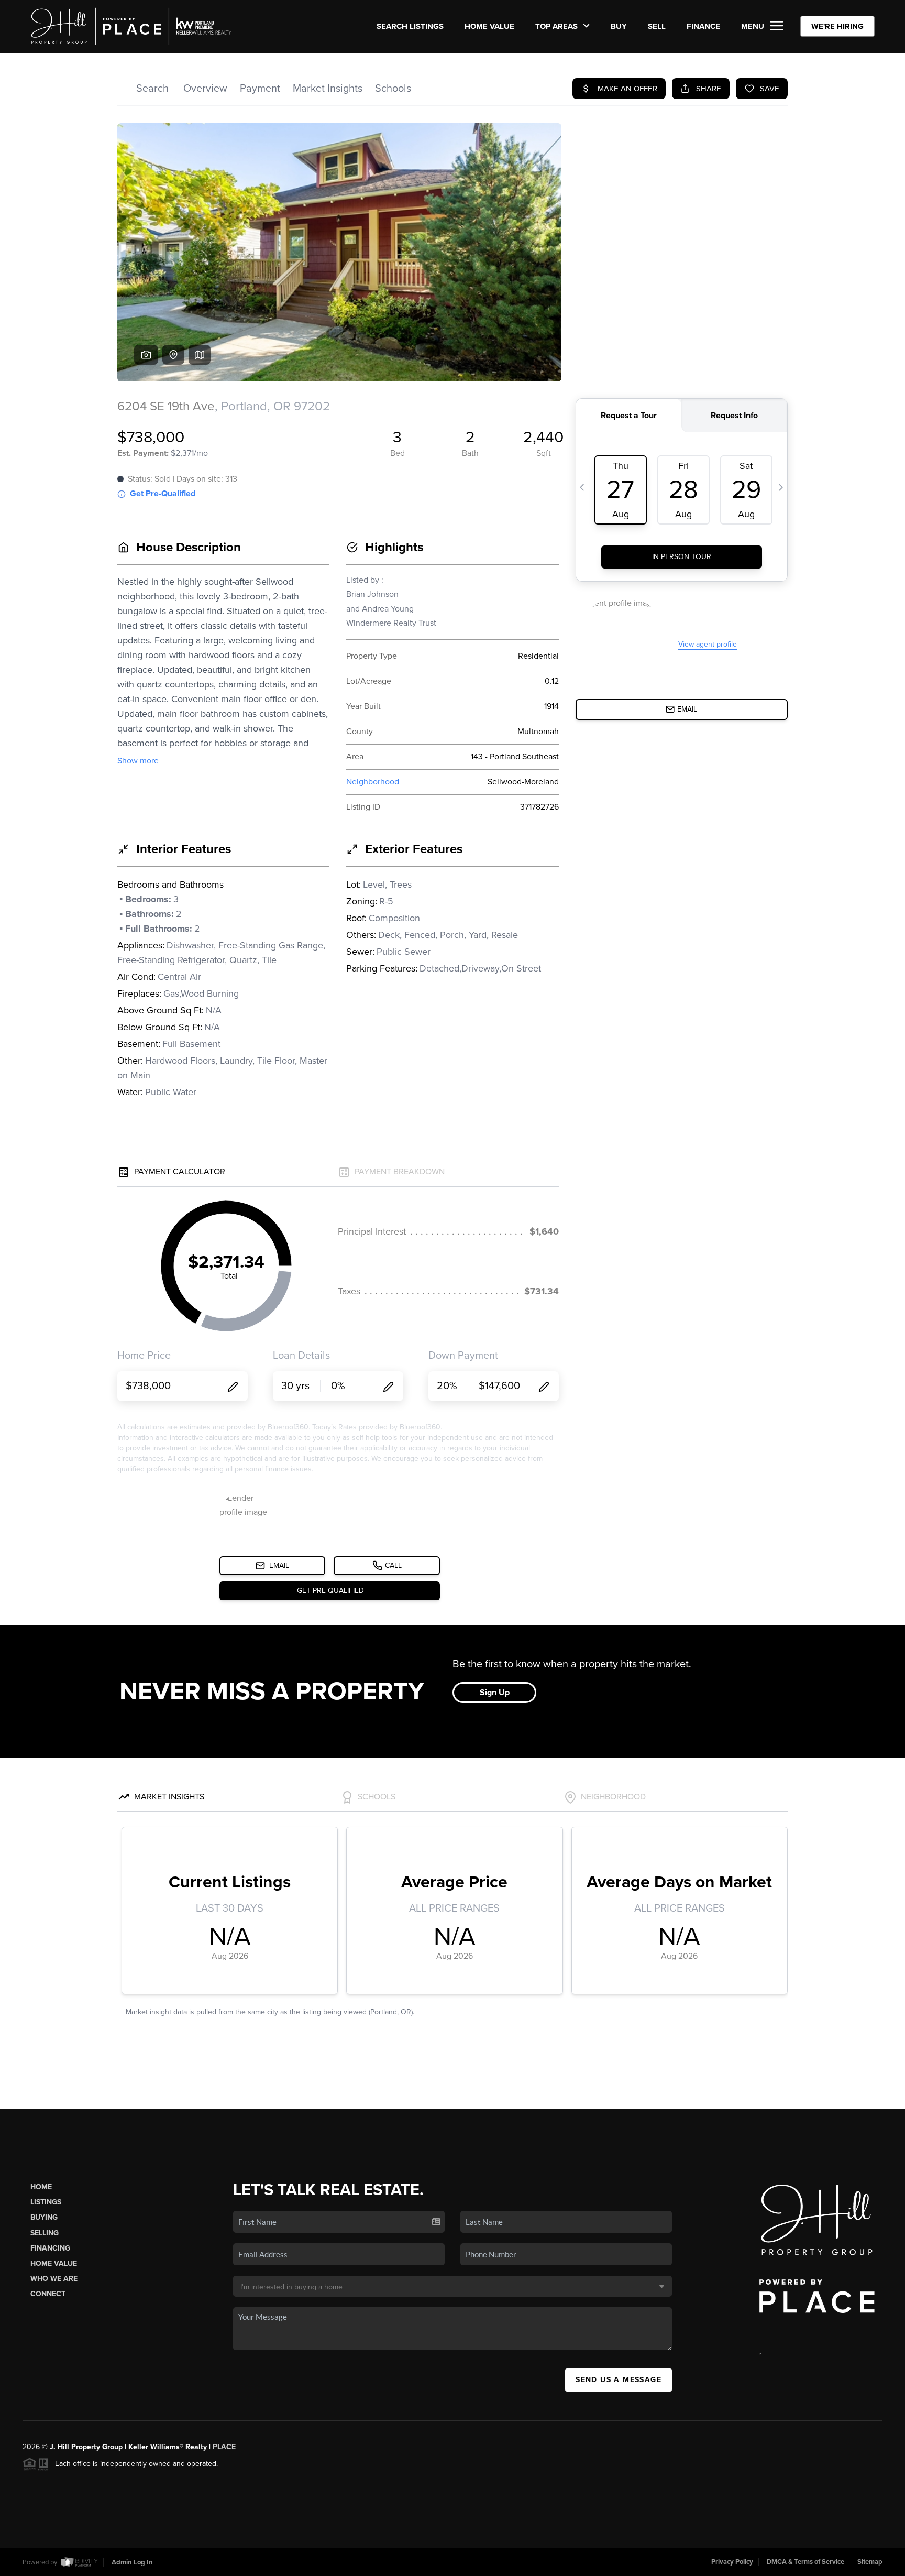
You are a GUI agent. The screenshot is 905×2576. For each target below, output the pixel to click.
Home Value (489, 26)
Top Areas (558, 26)
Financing (50, 2248)
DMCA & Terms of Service (805, 2562)
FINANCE (703, 26)
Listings (46, 2202)
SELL (657, 26)
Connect (48, 2294)
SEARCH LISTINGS (410, 26)
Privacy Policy (732, 2562)
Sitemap (870, 2562)
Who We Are (54, 2279)
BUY (619, 26)
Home (41, 2187)
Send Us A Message (619, 2380)
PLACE (224, 2447)
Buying (44, 2217)
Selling (45, 2233)
